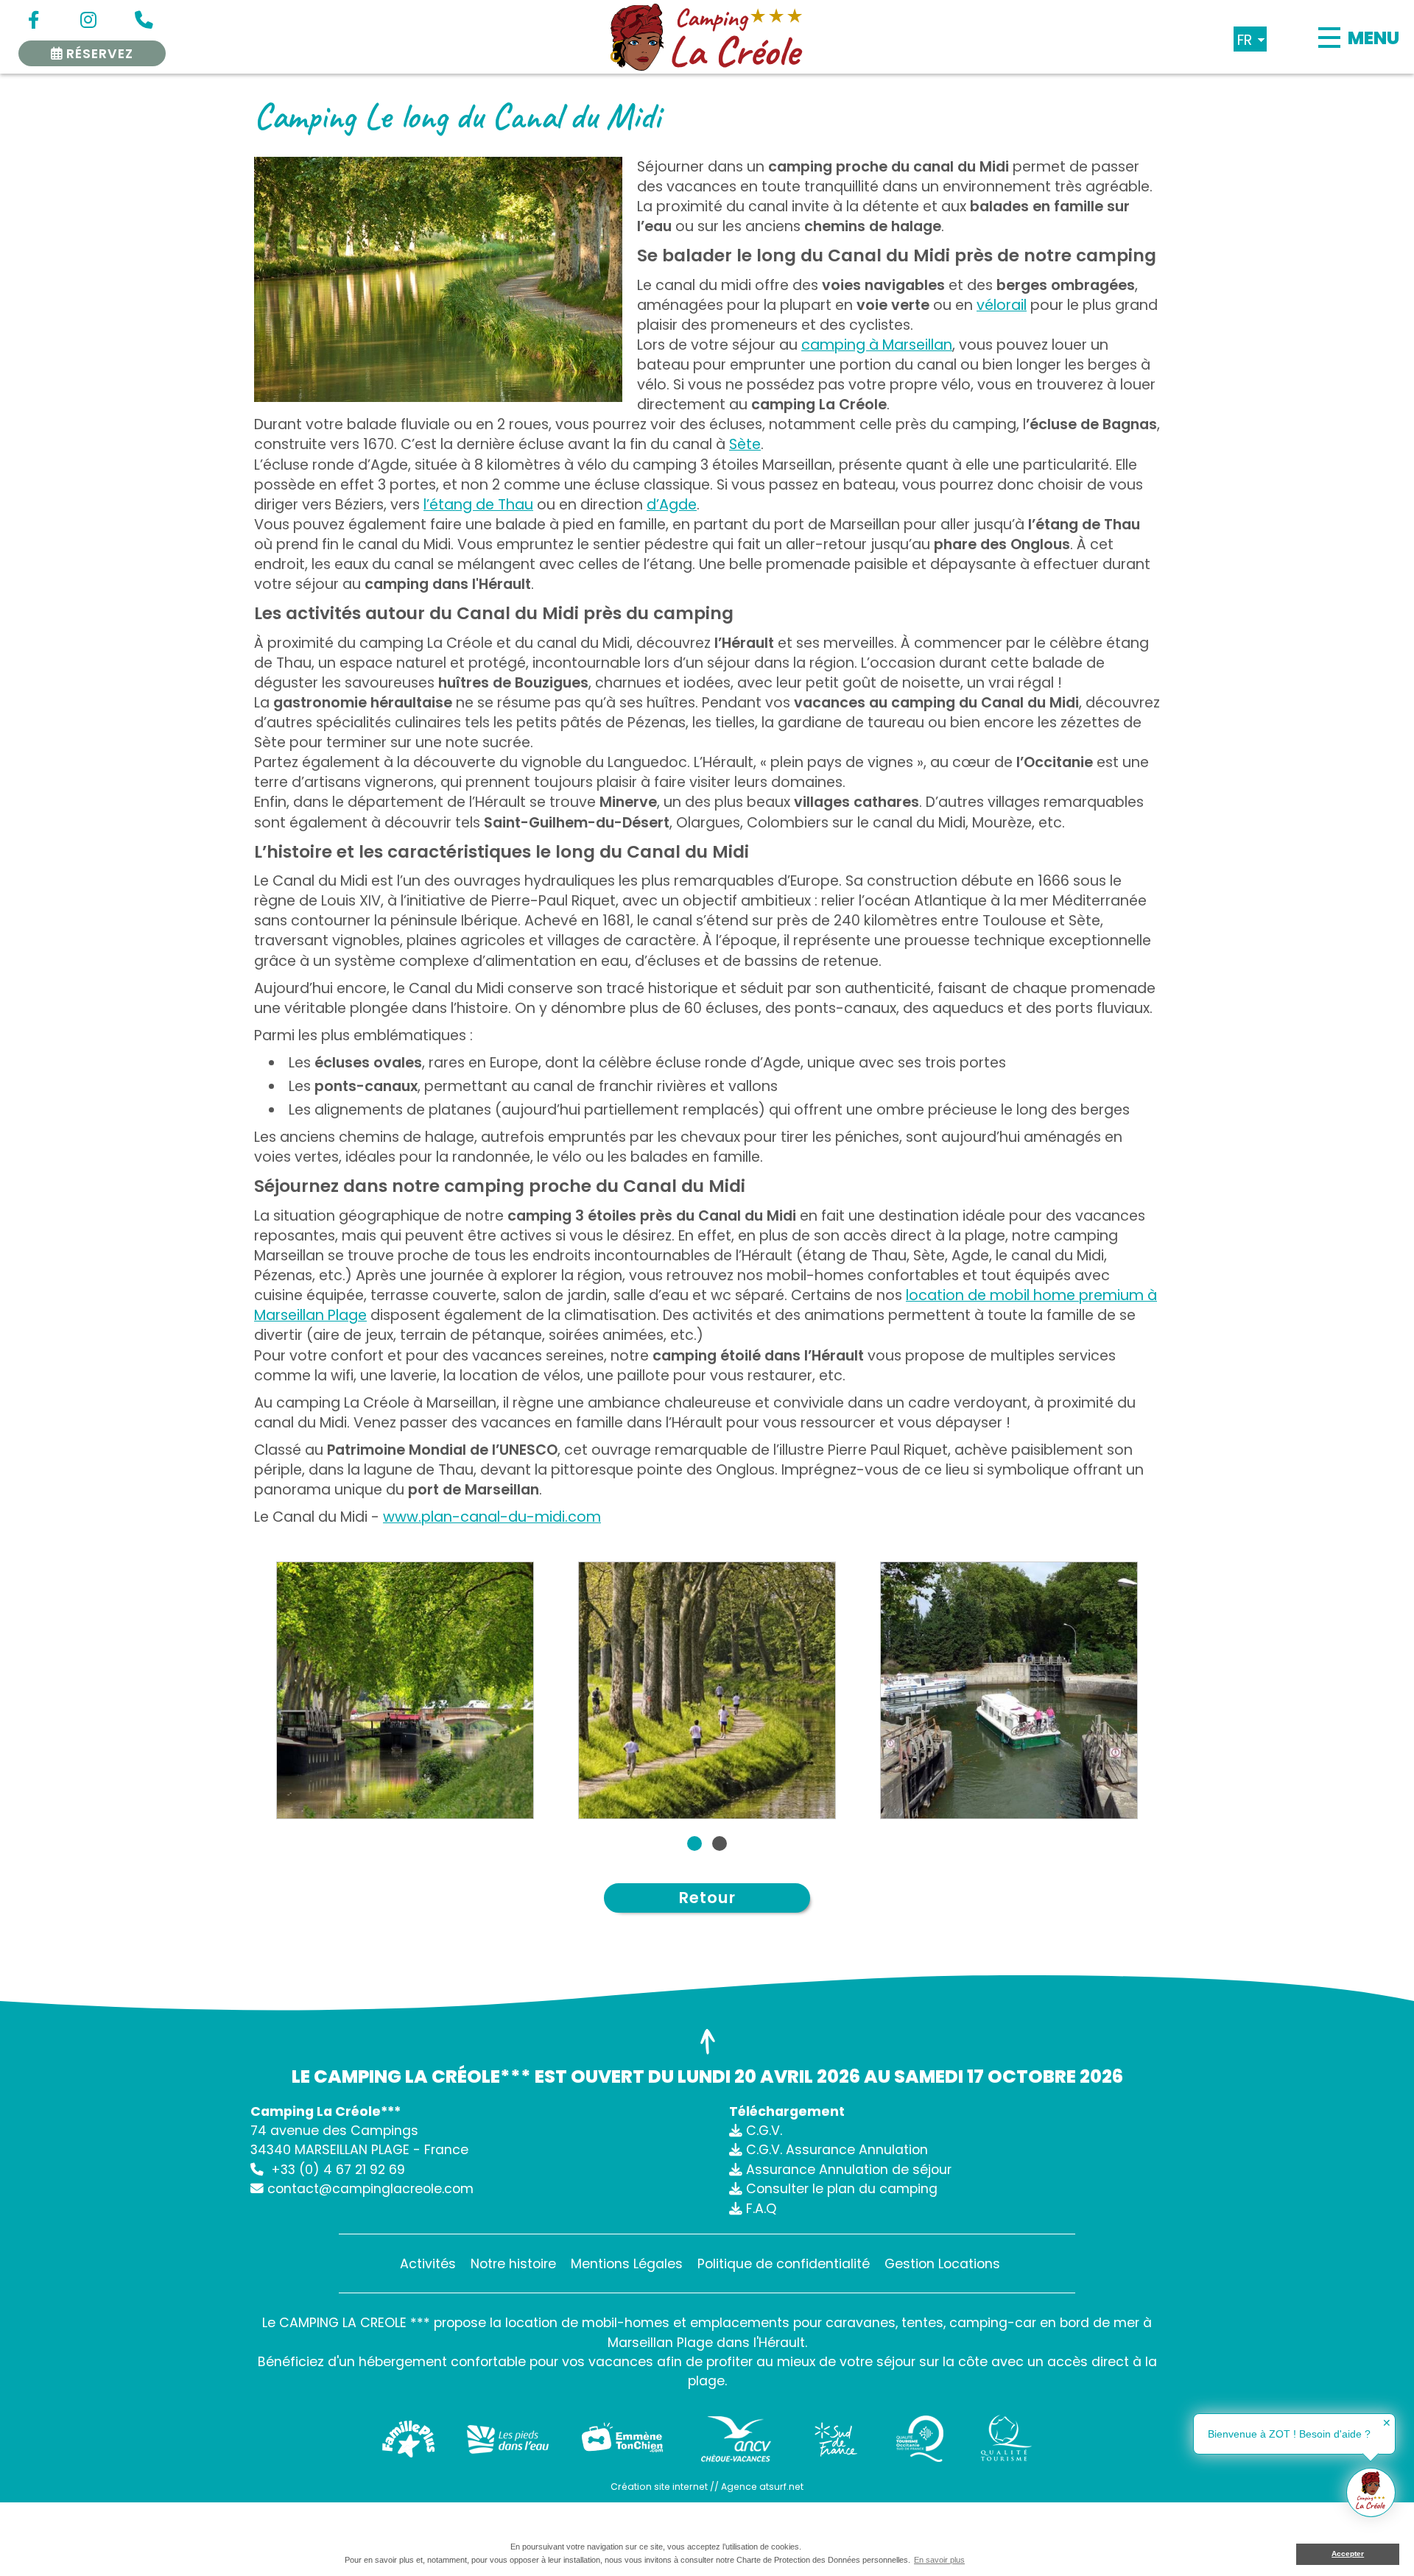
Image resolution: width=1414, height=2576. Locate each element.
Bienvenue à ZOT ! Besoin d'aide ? (1289, 2434)
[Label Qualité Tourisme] (1005, 2439)
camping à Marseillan (877, 345)
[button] (694, 1843)
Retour (707, 1898)
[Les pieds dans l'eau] (508, 2439)
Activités (428, 2264)
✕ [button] (1387, 2423)
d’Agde (672, 505)
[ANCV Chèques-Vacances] (736, 2439)
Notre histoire (513, 2264)
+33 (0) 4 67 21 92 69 (338, 2170)
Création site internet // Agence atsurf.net (707, 2487)
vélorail (1002, 305)
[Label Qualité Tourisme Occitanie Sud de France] (921, 2439)
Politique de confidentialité (784, 2264)
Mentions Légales (627, 2264)
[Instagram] (88, 22)
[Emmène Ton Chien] (622, 2439)
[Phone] (144, 22)
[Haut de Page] (707, 2042)
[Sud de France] (836, 2439)
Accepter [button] (1348, 2554)
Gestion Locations (942, 2264)
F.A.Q (761, 2209)
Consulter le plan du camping (842, 2189)
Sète (745, 444)
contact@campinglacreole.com (370, 2189)
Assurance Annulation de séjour (849, 2170)
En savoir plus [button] (939, 2560)
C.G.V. (764, 2131)
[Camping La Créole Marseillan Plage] (707, 37)
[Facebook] (33, 22)
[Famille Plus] (409, 2439)
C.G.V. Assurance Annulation (837, 2150)
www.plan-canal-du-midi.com (492, 1517)
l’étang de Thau (478, 505)
